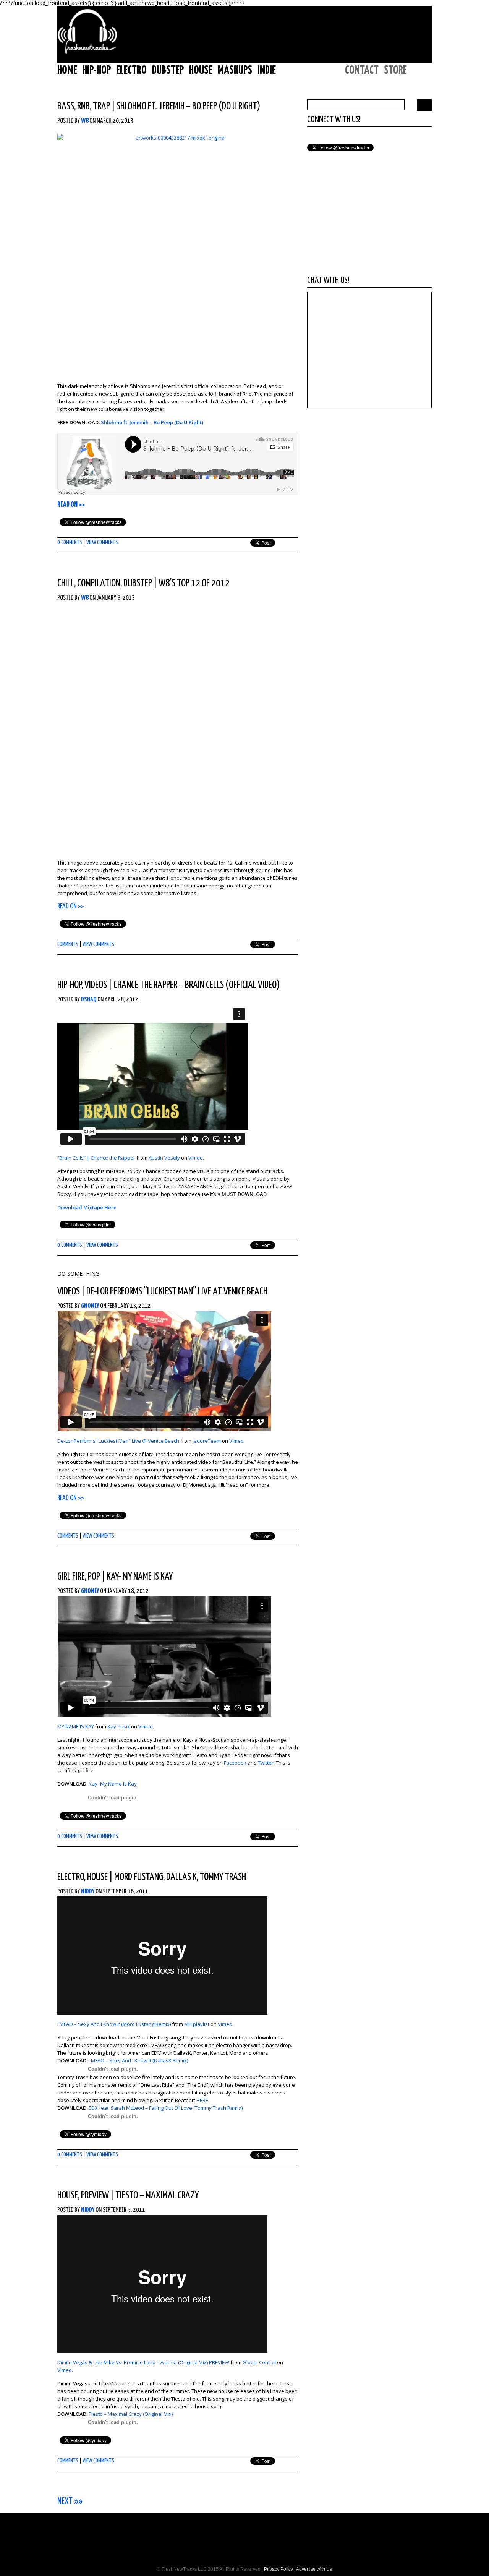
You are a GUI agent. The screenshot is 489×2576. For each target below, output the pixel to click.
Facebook (235, 1763)
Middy (88, 1892)
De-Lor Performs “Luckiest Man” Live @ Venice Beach (118, 1441)
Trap (101, 106)
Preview (95, 2196)
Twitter (266, 1763)
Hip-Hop (97, 70)
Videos (96, 985)
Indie (267, 70)
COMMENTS (68, 944)
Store (395, 70)
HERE (202, 2100)
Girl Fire (71, 1577)
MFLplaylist (197, 2024)
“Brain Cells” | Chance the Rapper (96, 1158)
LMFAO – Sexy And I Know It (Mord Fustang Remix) (114, 2024)
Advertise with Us (314, 2569)
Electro (131, 70)
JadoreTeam (207, 1441)
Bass (66, 106)
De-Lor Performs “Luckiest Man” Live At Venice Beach (177, 1292)
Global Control (259, 2362)
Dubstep (168, 70)
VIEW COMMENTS (102, 543)
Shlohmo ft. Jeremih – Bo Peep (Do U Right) (188, 106)
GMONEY (90, 1306)
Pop (94, 1577)
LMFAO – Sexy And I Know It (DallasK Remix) (138, 2060)
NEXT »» (70, 2502)
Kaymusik (119, 1726)
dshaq (89, 1000)
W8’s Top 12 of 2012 (194, 583)
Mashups (235, 70)
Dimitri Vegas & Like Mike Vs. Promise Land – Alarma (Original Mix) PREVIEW (143, 2362)
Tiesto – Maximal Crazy (157, 2196)
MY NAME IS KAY (76, 1726)
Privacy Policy (279, 2569)
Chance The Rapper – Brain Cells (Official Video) (197, 985)
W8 (85, 121)
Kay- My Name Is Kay (140, 1577)
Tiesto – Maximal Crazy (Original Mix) (131, 2414)
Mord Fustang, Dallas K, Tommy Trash (180, 1877)
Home (67, 70)
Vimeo (196, 1158)
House (201, 70)
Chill (66, 583)
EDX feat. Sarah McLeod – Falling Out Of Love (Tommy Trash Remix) (166, 2108)
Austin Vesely (164, 1158)
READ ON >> (71, 505)
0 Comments (70, 543)
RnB (83, 106)
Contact (362, 70)
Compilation (99, 583)
